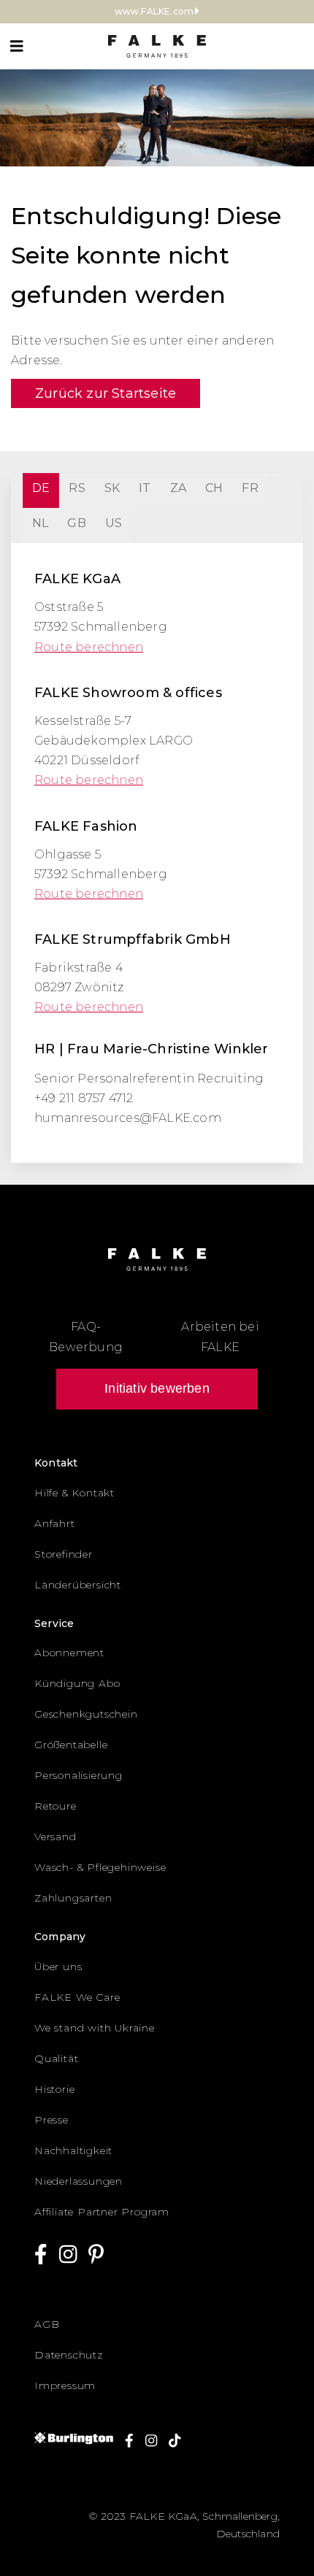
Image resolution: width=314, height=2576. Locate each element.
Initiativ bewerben (157, 1388)
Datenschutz (69, 2355)
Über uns (58, 1966)
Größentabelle (71, 1745)
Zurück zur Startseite (106, 393)
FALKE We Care (77, 1997)
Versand (55, 1837)
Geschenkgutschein (86, 1714)
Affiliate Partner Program (102, 2212)
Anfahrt (55, 1523)
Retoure (55, 1806)
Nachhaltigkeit (73, 2150)
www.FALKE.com (154, 11)
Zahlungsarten (73, 1898)
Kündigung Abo (77, 1683)
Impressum (65, 2385)
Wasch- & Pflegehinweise (100, 1867)
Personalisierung (78, 1775)
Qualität (56, 2058)
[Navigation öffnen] (17, 46)
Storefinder (64, 1554)
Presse (51, 2120)
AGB (47, 2324)
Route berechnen (89, 647)
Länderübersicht (78, 1585)
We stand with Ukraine (95, 2028)
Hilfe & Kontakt (74, 1493)
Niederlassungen (78, 2181)
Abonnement (69, 1653)
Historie (54, 2089)
